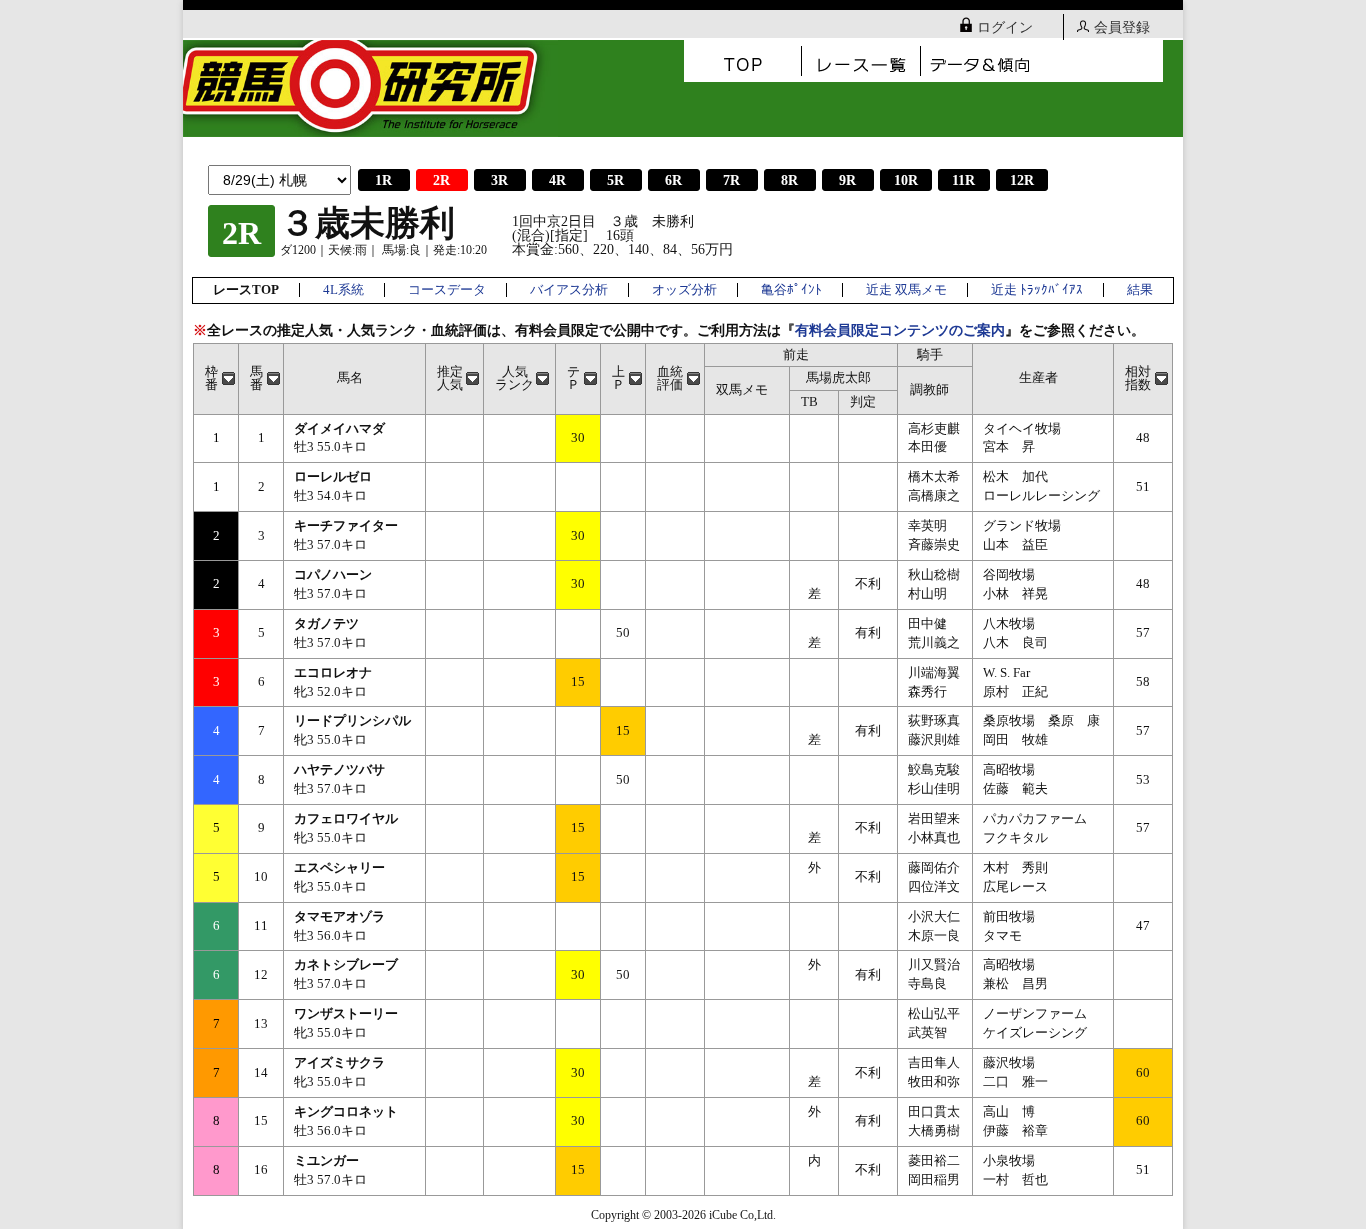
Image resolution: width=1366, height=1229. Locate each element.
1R (383, 180)
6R (673, 180)
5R (615, 180)
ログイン (1005, 27)
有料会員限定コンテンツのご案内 (900, 330)
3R (499, 180)
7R (731, 180)
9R (847, 180)
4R (557, 180)
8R (789, 180)
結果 (1140, 290)
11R (963, 180)
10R (906, 180)
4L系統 (343, 290)
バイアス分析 (569, 290)
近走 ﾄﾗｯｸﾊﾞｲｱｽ (1037, 290)
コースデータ (447, 290)
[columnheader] (216, 378)
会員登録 (1122, 27)
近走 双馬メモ (906, 290)
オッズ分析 (684, 290)
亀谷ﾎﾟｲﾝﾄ (791, 290)
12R (1022, 180)
